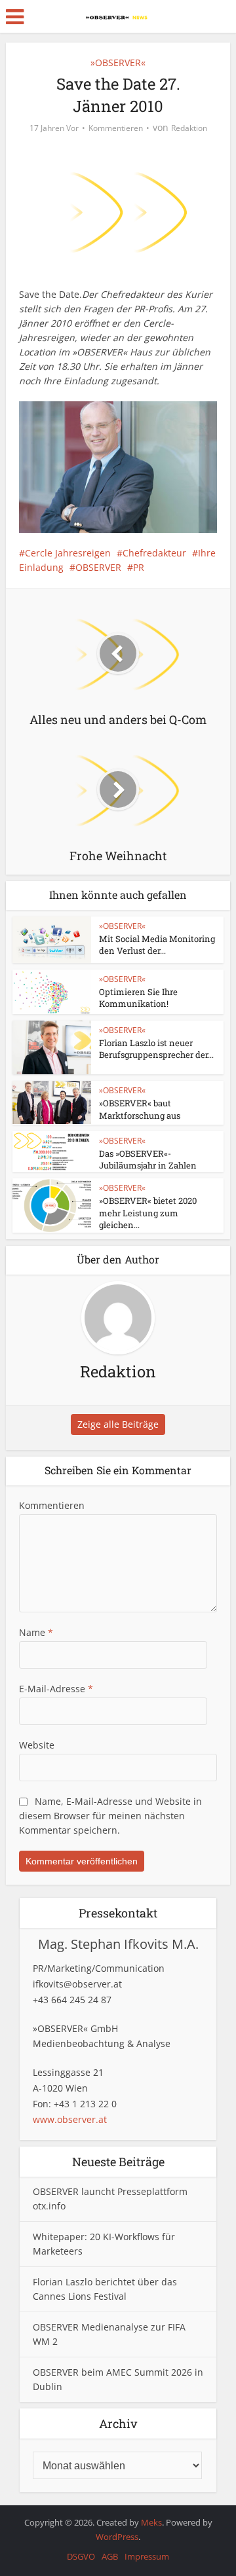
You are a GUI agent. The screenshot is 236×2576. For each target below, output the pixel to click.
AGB (110, 2556)
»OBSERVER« (118, 63)
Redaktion (189, 128)
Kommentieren (116, 128)
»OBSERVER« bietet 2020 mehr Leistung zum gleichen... (148, 1212)
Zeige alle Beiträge (118, 1424)
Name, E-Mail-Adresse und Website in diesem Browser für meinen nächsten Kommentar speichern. (110, 1816)
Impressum (147, 2556)
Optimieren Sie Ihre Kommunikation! (138, 998)
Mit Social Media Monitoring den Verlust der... (157, 945)
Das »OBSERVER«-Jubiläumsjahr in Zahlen (148, 1159)
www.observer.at (70, 2119)
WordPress (117, 2537)
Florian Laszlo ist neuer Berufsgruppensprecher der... (156, 1049)
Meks (151, 2522)
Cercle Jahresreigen (68, 553)
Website (37, 1745)
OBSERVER (98, 567)
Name (36, 1632)
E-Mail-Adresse (56, 1689)
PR (139, 567)
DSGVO (81, 2556)
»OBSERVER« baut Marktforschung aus (140, 1109)
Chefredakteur (154, 553)
